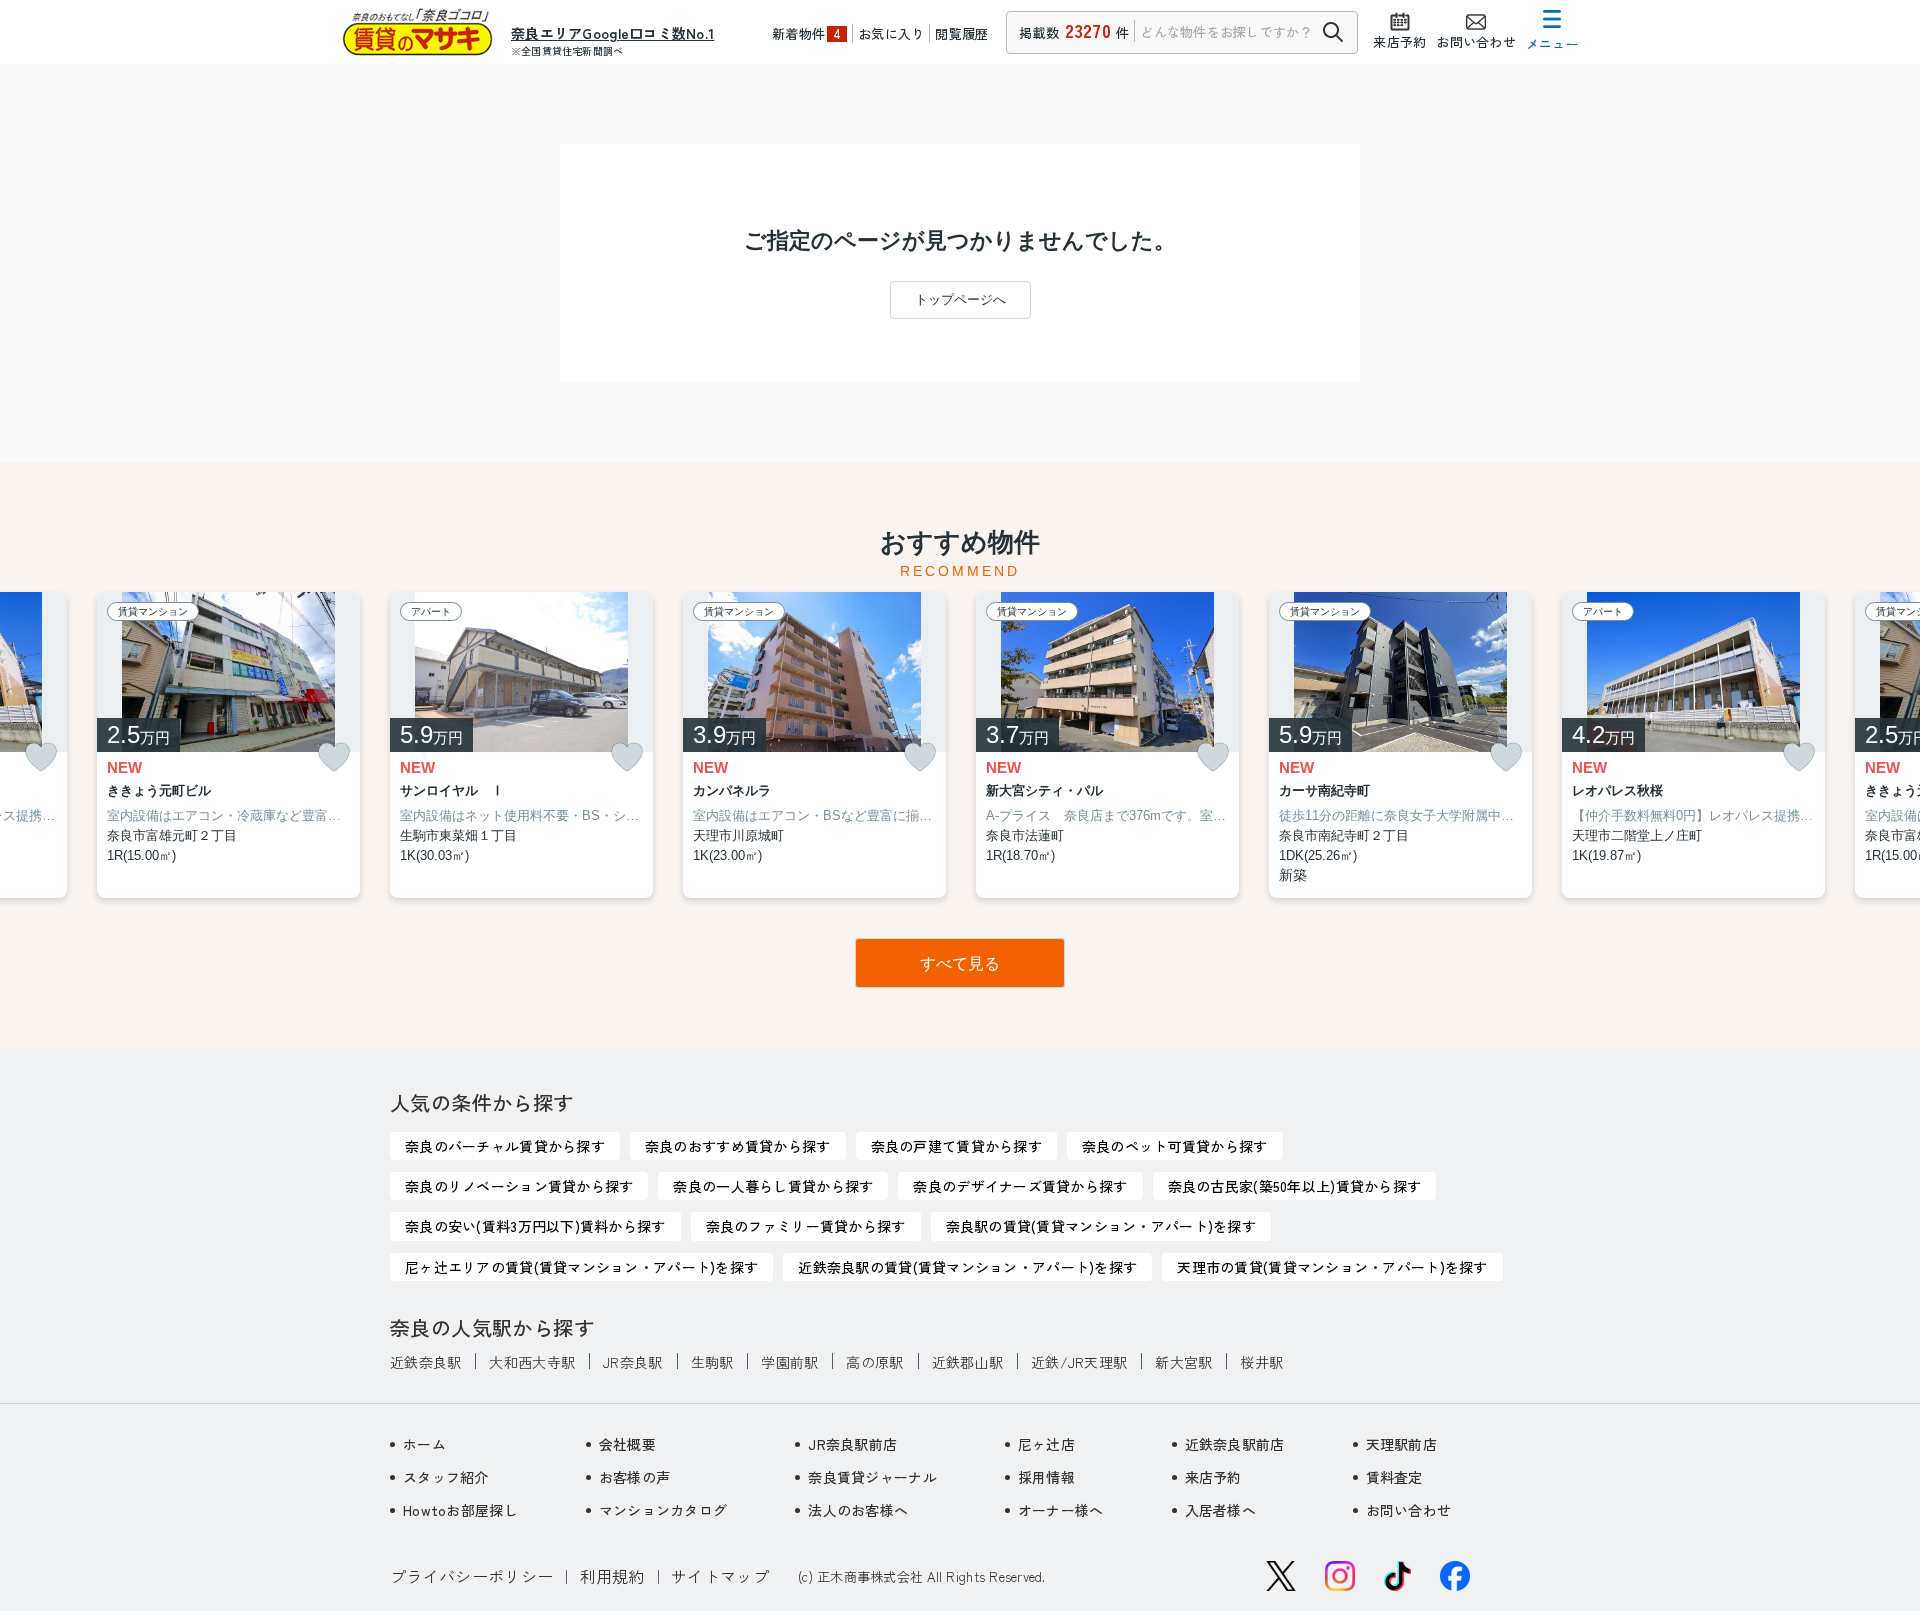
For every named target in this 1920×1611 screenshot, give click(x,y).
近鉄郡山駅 (967, 1362)
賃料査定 (1394, 1477)
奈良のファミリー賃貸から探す (806, 1226)
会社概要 (627, 1444)
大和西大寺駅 (532, 1362)
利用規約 (612, 1576)
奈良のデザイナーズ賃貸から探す (1020, 1186)
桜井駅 (1261, 1362)
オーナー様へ (1061, 1510)
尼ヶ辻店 (1046, 1444)
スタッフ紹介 (446, 1477)
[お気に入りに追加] (41, 757)
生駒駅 (712, 1362)
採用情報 (1046, 1477)
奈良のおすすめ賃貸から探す (738, 1146)
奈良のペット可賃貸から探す (1175, 1146)
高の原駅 (874, 1362)
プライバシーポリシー (471, 1576)
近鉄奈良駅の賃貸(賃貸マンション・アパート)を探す (967, 1267)
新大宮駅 (1183, 1362)
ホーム (424, 1444)
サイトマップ (720, 1576)
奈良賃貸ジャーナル (872, 1477)
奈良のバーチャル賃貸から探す (505, 1146)
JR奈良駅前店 (852, 1444)
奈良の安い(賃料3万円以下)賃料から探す (535, 1226)
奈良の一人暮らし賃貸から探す (773, 1186)
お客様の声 (634, 1477)
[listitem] (521, 745)
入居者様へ (1220, 1510)
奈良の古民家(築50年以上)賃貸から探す (1295, 1186)
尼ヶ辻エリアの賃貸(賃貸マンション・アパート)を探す (581, 1267)
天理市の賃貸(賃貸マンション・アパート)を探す (1332, 1267)
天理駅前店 (1401, 1444)
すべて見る (960, 963)
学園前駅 (789, 1362)
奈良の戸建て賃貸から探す (956, 1146)
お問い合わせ (1409, 1510)
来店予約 (1213, 1477)
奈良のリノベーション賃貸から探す (519, 1186)
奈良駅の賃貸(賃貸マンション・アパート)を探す (1101, 1226)
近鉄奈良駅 (425, 1362)
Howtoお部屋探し (460, 1510)
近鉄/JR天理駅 (1079, 1362)
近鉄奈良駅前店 (1235, 1444)
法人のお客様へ (858, 1510)
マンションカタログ (663, 1510)
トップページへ (960, 299)
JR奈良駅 (632, 1362)
